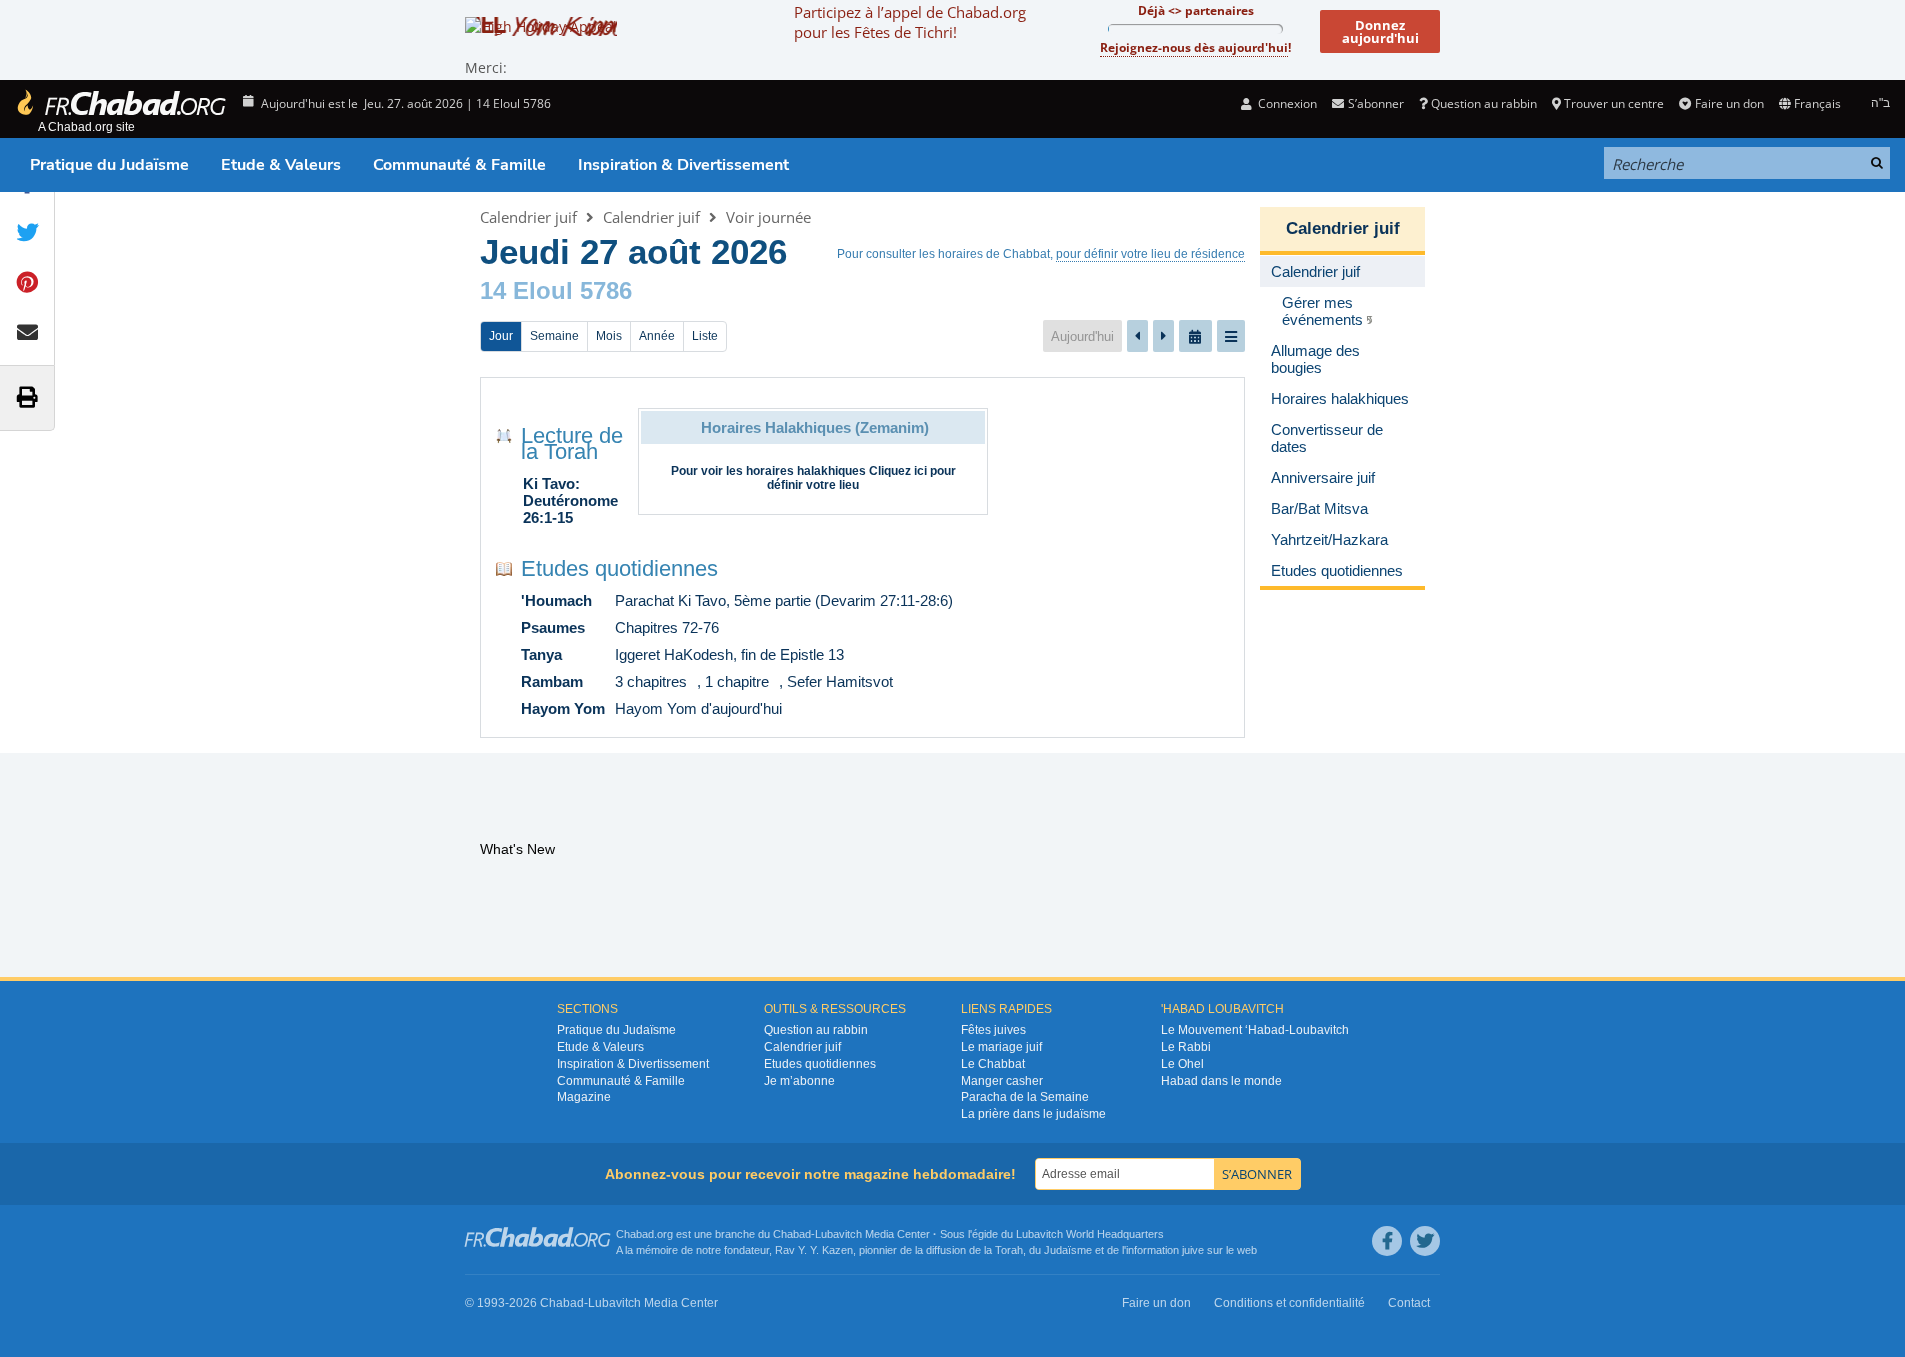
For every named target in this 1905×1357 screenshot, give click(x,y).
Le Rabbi (1186, 1047)
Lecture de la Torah (572, 443)
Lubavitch (838, 1234)
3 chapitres (651, 681)
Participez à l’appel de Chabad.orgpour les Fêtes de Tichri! (910, 22)
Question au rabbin (1484, 103)
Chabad (792, 1234)
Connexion (1286, 103)
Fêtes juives (993, 1030)
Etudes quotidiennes (619, 568)
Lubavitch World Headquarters (1090, 1234)
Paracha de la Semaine (1025, 1097)
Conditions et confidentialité (1289, 1303)
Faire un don (1729, 103)
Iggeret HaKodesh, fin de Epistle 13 (729, 654)
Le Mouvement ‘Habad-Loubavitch (1255, 1030)
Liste (705, 336)
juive (1193, 1250)
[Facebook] (1387, 1241)
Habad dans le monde (1221, 1081)
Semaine (554, 336)
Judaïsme (1068, 1250)
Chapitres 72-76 (667, 627)
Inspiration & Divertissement (683, 165)
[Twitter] (1425, 1241)
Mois (609, 336)
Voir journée (768, 217)
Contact (1409, 1303)
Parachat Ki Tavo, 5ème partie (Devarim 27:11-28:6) (784, 600)
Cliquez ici (898, 471)
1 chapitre (737, 681)
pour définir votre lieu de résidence (1150, 254)
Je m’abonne (799, 1081)
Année (657, 336)
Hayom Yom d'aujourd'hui (698, 708)
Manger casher (1002, 1081)
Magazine (584, 1097)
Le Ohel (1182, 1064)
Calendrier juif (528, 217)
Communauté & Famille (459, 165)
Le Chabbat (993, 1064)
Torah (1009, 1250)
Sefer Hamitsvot (840, 681)
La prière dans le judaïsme (1033, 1114)
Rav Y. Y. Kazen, (815, 1250)
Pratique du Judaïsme (109, 165)
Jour (501, 336)
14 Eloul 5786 (556, 290)
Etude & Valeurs (281, 165)
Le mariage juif (1001, 1047)
